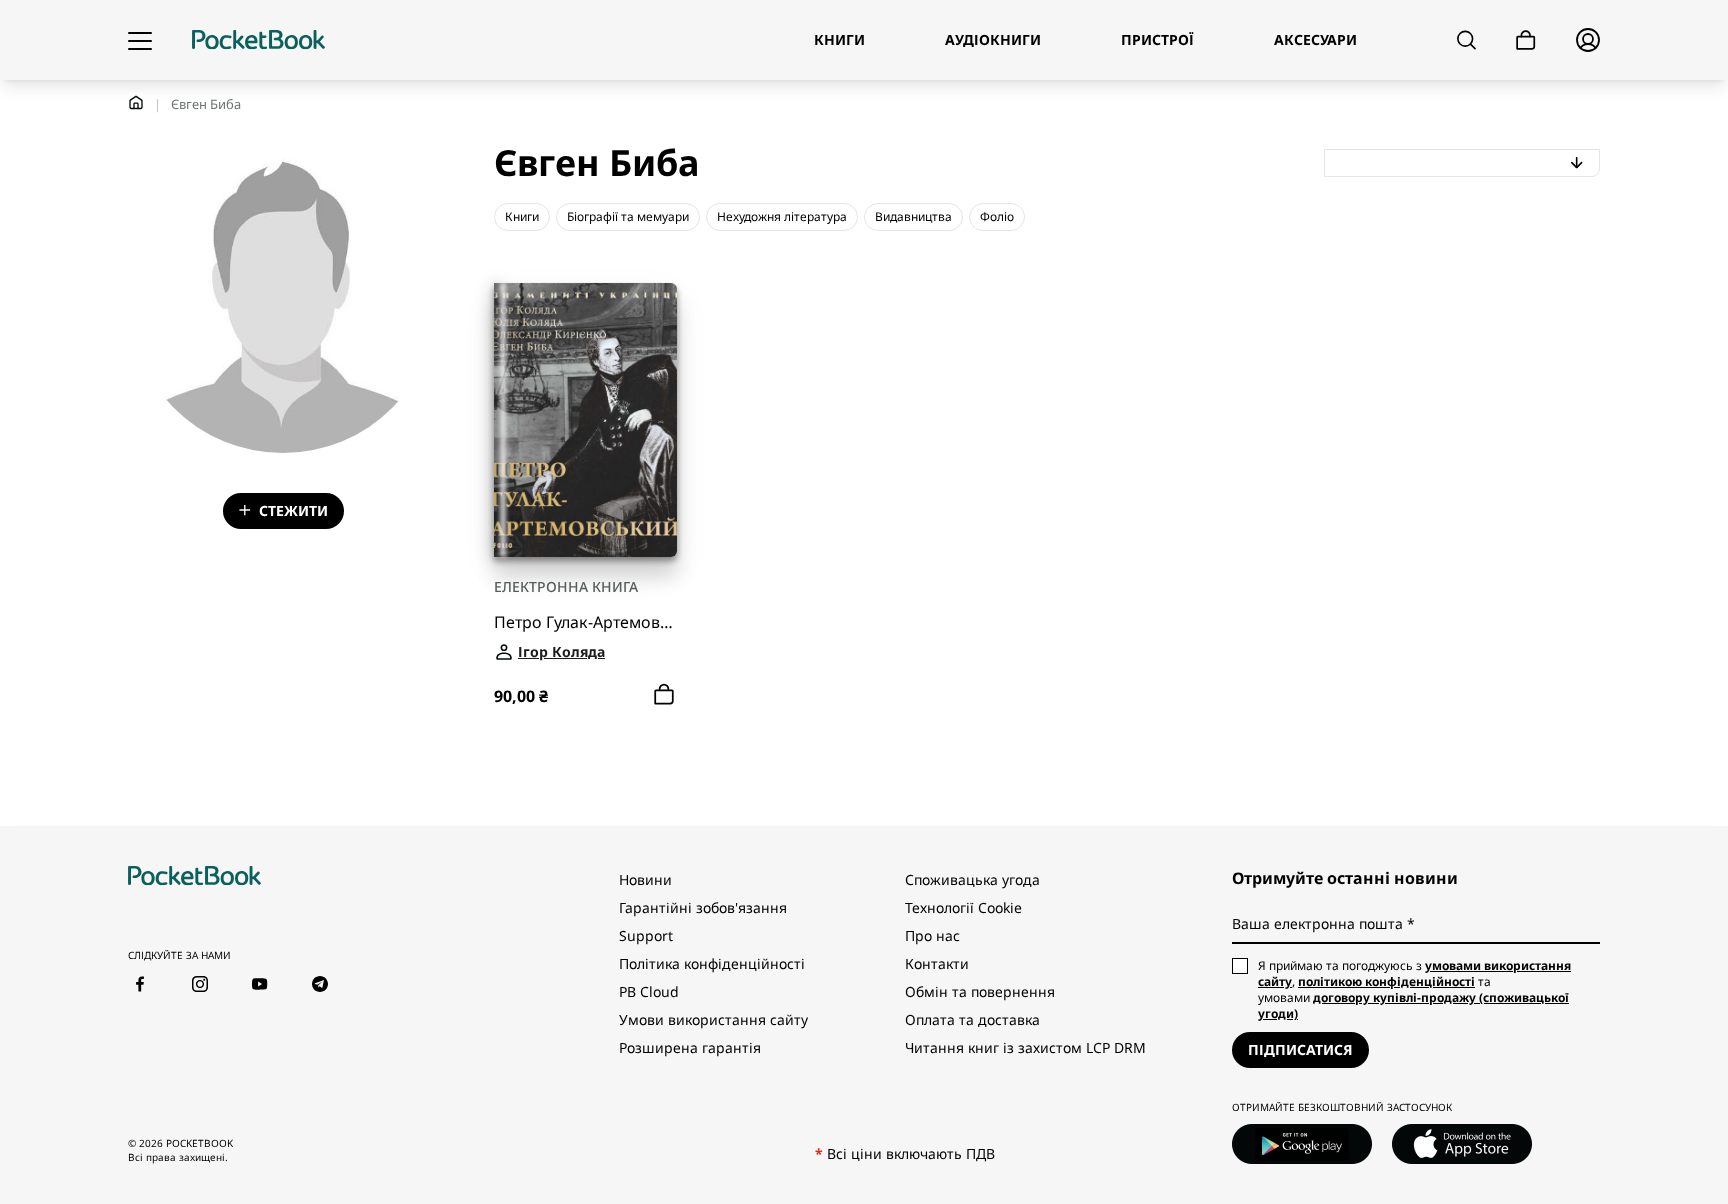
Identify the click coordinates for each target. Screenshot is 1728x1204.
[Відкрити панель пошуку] (1466, 40)
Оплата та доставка (972, 1019)
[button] (1462, 163)
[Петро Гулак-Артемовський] (585, 420)
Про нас (932, 935)
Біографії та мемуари (628, 216)
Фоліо (997, 216)
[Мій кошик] (1526, 40)
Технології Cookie (963, 907)
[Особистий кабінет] (1588, 40)
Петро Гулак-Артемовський (585, 622)
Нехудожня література (782, 216)
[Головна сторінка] (258, 40)
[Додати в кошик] (664, 695)
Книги (522, 216)
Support (646, 935)
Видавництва (913, 216)
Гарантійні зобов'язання (703, 907)
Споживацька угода (972, 879)
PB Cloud (649, 991)
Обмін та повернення (980, 991)
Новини (645, 879)
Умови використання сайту (713, 1019)
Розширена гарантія (690, 1047)
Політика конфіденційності (712, 963)
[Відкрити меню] (140, 40)
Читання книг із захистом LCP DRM (1025, 1047)
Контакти (937, 963)
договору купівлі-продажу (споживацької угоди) (1413, 1005)
